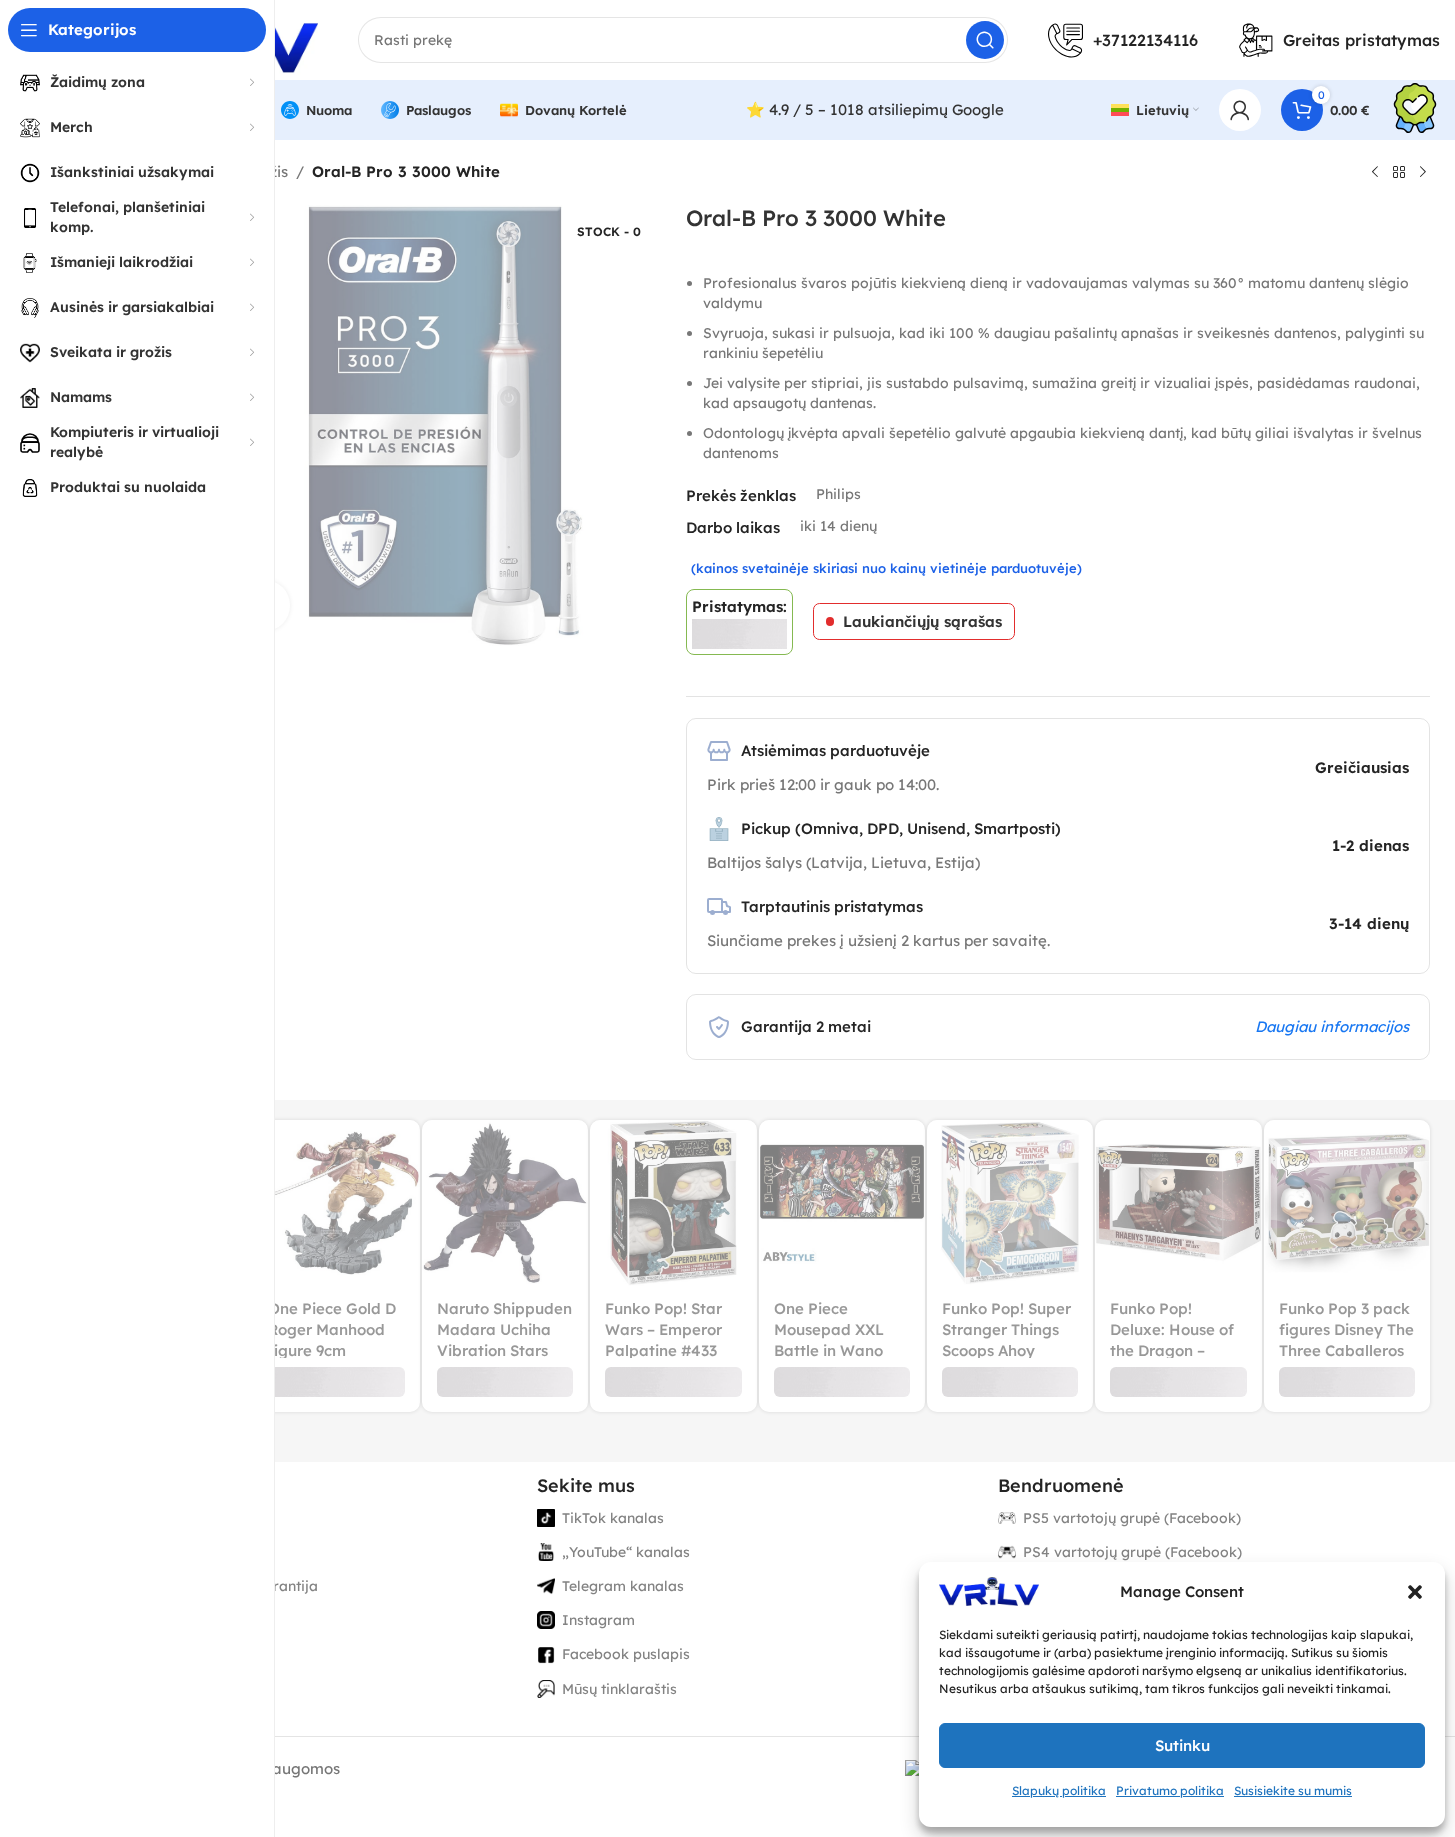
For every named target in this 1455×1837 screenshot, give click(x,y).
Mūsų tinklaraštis (619, 1689)
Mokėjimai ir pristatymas (185, 1552)
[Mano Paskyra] (1240, 110)
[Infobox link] (1415, 110)
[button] (1415, 1592)
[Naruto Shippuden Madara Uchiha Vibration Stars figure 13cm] (505, 1203)
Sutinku (1182, 1745)
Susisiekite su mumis (1293, 1790)
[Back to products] (1399, 173)
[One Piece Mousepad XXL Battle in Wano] (842, 1203)
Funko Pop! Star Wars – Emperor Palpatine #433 (663, 1329)
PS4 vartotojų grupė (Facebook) (1132, 1552)
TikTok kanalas (613, 1518)
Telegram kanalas (623, 1586)
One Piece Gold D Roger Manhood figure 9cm (332, 1329)
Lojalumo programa (169, 1620)
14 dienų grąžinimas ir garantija (209, 1586)
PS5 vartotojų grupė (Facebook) (1132, 1518)
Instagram (598, 1620)
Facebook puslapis (626, 1654)
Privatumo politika (1170, 1790)
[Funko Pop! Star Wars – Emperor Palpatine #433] (673, 1203)
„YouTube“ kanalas (626, 1552)
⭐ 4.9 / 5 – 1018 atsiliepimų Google (875, 109)
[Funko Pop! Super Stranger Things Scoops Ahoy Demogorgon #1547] (1010, 1203)
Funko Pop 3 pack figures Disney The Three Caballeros (1346, 1329)
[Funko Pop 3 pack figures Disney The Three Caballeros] (1347, 1203)
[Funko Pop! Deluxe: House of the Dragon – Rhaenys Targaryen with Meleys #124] (1178, 1203)
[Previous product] (1375, 173)
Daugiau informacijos (1332, 1026)
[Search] (985, 40)
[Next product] (1423, 173)
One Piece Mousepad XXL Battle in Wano (829, 1329)
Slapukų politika (1059, 1790)
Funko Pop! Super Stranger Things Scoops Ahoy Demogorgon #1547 (1006, 1350)
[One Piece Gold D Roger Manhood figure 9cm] (336, 1203)
